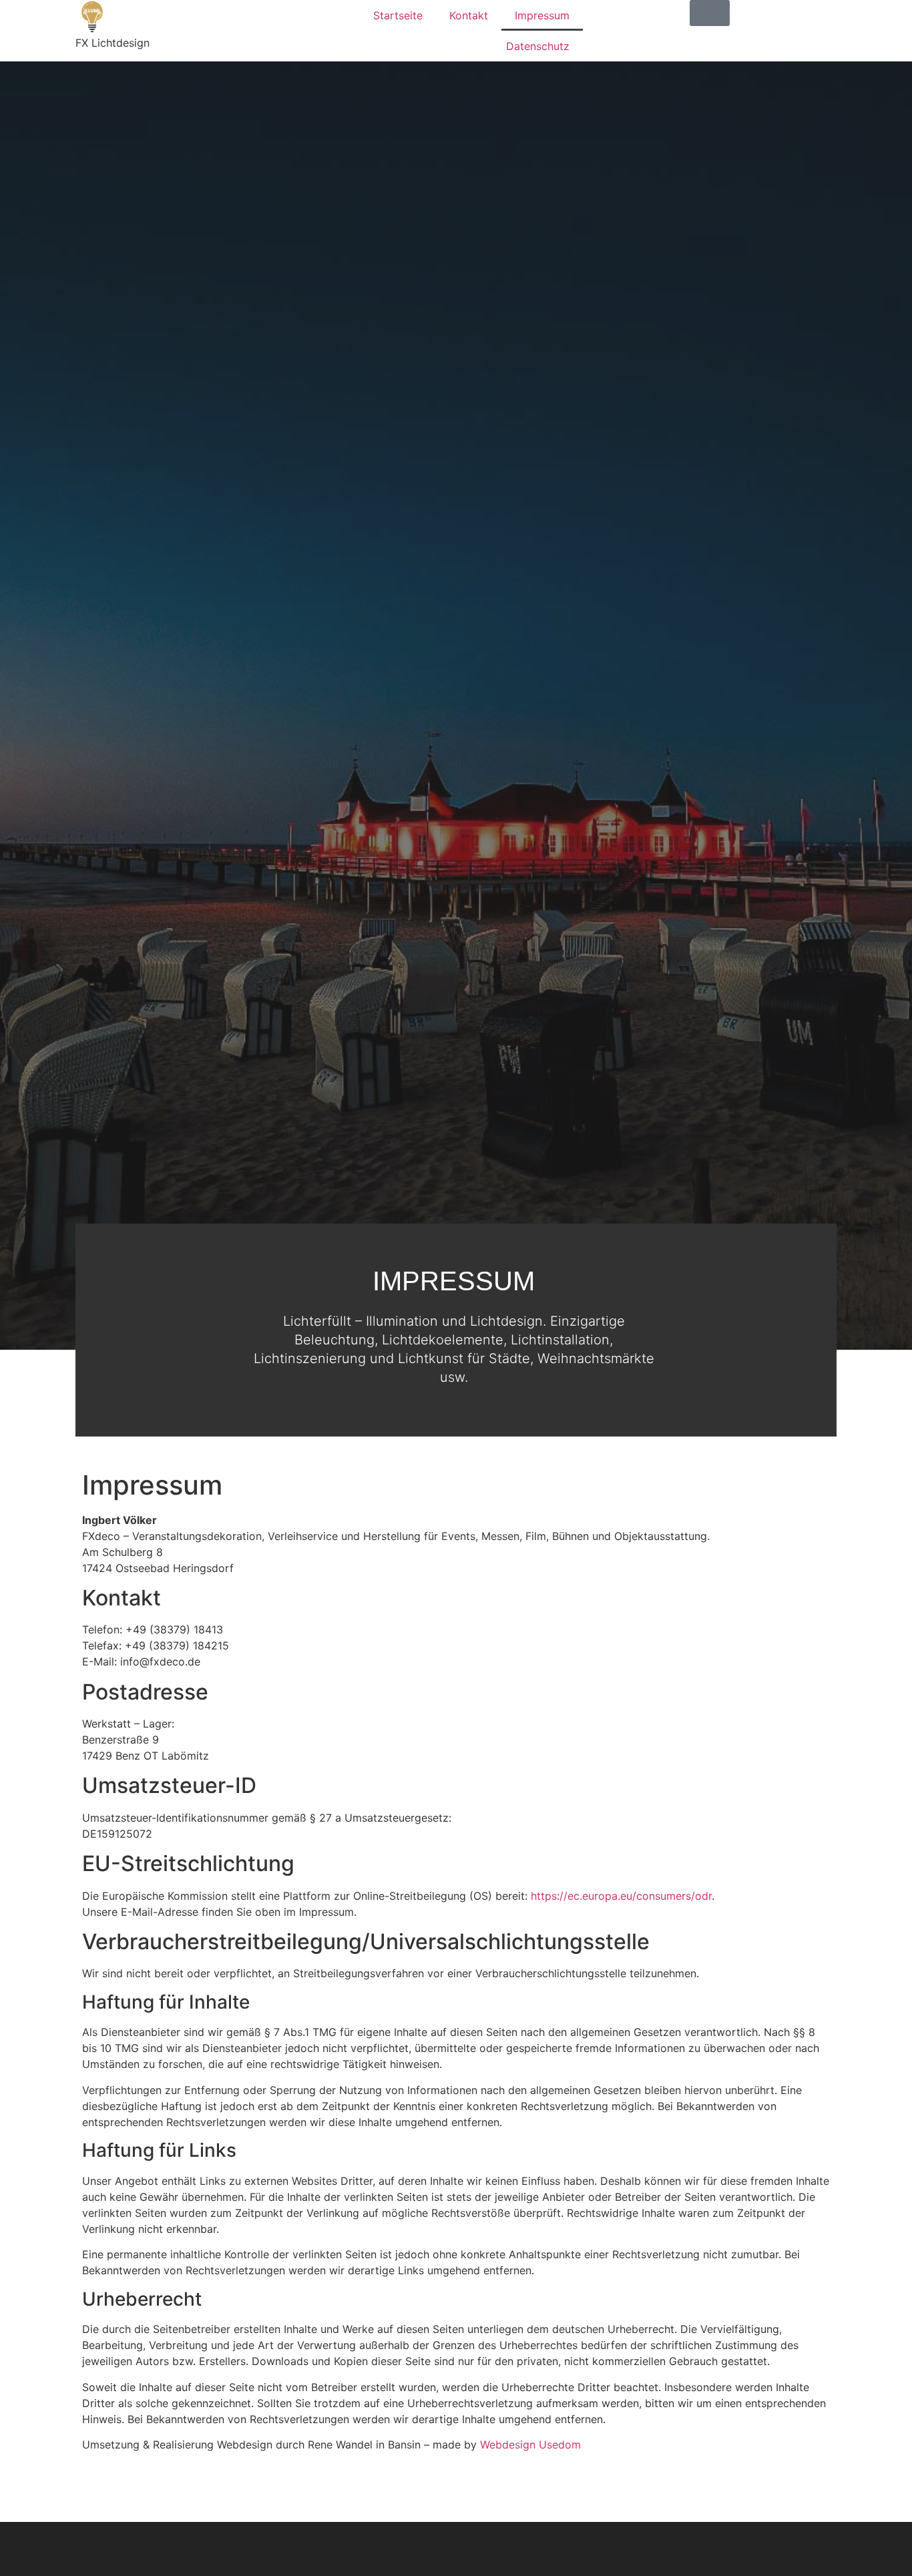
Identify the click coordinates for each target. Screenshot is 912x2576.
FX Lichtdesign (112, 43)
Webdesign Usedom (530, 2444)
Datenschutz (538, 46)
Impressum (542, 15)
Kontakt (469, 15)
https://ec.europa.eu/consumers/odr (621, 1896)
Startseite (398, 15)
